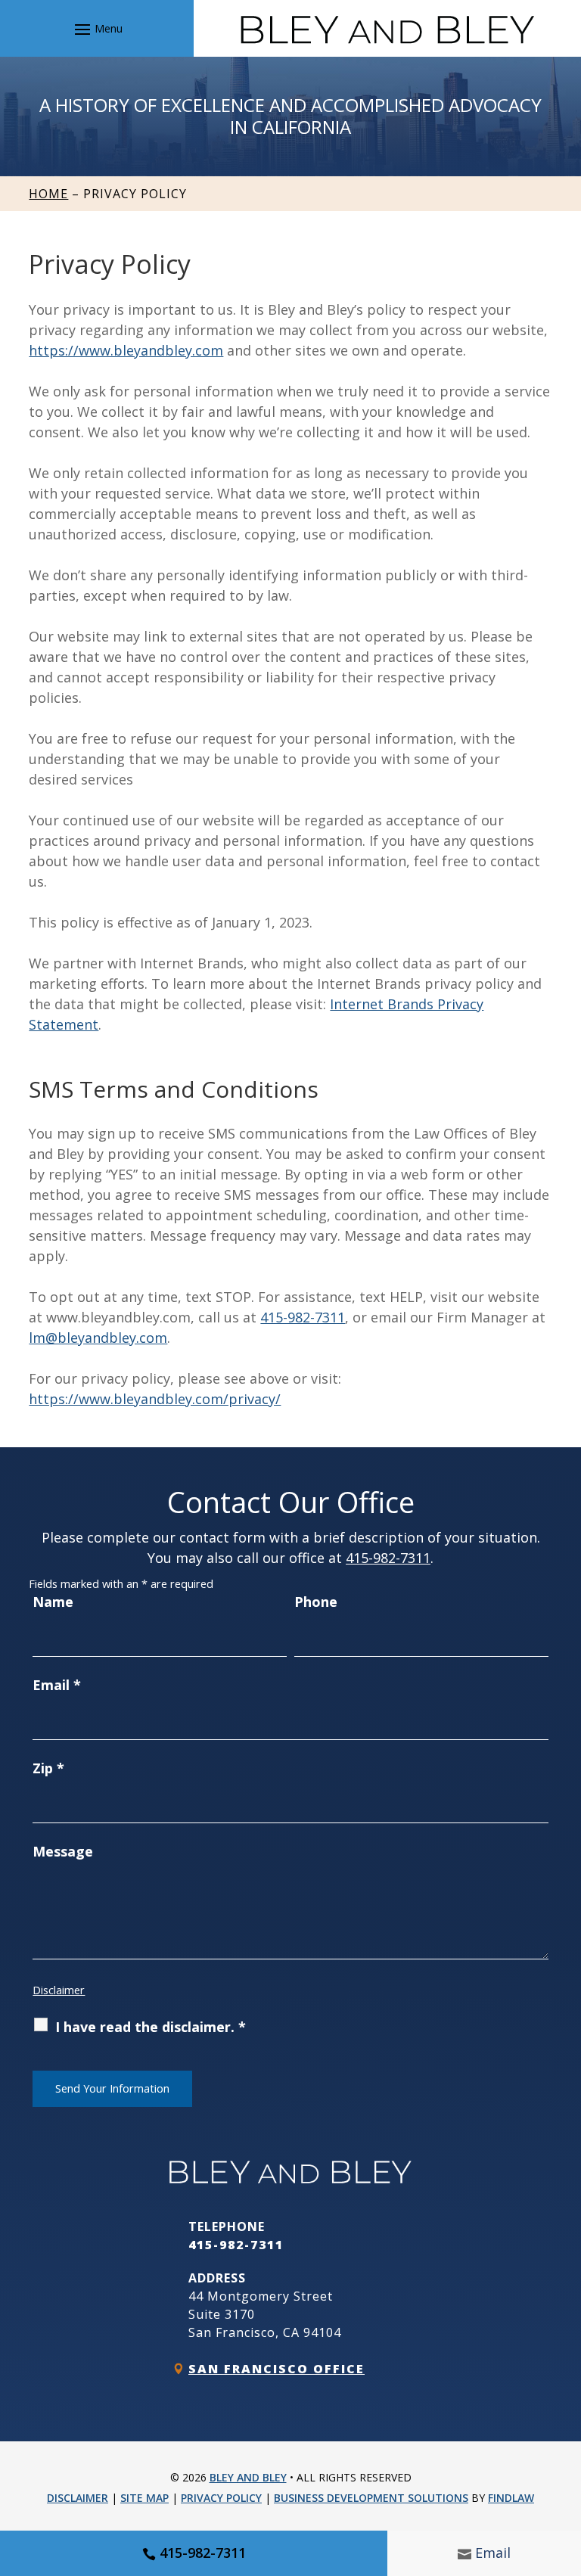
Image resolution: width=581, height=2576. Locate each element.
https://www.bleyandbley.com (126, 350)
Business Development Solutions (371, 2498)
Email (493, 2553)
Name (53, 1602)
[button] (96, 29)
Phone (316, 1602)
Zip (48, 1768)
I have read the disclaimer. (151, 2027)
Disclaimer (59, 1990)
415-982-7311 (203, 2553)
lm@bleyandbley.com (98, 1338)
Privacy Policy (221, 2498)
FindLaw (511, 2498)
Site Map (144, 2498)
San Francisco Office (277, 2369)
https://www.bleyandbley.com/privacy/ (155, 1399)
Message (63, 1851)
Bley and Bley (248, 2477)
